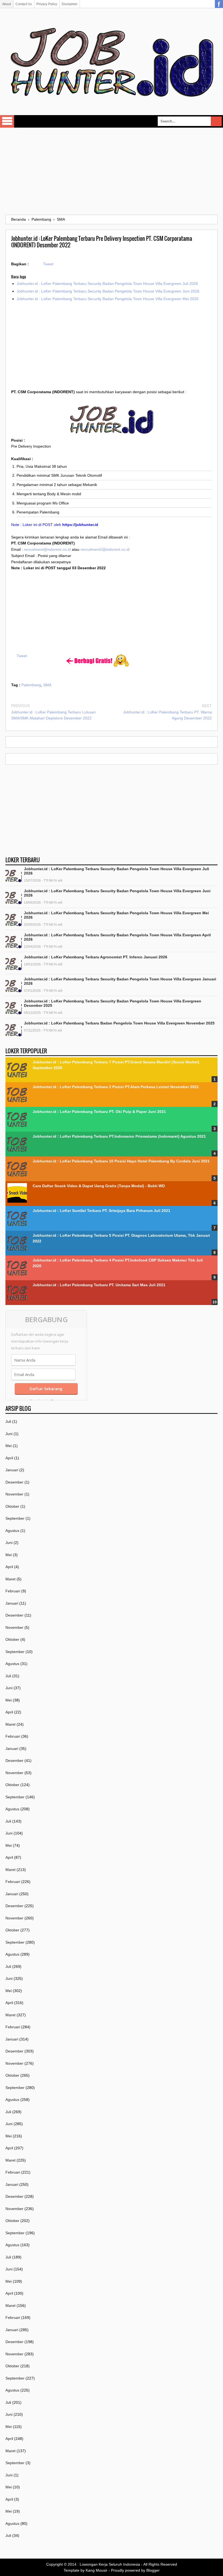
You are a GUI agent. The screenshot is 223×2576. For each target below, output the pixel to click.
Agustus (12, 1531)
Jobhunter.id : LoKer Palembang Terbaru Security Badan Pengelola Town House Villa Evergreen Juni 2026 (108, 291)
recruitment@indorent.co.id (47, 549)
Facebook (219, 4)
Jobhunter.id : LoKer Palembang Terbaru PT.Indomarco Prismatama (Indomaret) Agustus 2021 (119, 1136)
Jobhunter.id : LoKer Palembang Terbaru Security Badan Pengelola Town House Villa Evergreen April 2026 (117, 937)
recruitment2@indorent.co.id (105, 549)
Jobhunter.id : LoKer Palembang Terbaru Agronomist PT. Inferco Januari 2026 (96, 957)
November (14, 1494)
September (15, 1518)
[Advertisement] (112, 171)
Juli (8, 1421)
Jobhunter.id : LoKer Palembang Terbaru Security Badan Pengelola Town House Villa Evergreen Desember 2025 (113, 1003)
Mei (9, 1446)
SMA (47, 685)
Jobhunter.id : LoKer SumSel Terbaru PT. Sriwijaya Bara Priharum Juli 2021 (101, 1211)
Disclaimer (70, 4)
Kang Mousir (97, 2570)
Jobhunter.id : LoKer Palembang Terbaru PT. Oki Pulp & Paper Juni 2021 (99, 1112)
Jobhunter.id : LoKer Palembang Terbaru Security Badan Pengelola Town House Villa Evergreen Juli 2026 (107, 284)
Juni (9, 1434)
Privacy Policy (47, 4)
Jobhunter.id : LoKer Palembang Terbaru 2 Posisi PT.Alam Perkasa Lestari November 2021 (116, 1087)
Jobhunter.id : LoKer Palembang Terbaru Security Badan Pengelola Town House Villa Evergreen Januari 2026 (120, 981)
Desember (14, 1482)
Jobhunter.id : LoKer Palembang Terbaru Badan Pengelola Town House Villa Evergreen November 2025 (119, 1023)
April (9, 1458)
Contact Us (24, 4)
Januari (12, 1470)
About (7, 4)
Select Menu (7, 121)
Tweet (48, 264)
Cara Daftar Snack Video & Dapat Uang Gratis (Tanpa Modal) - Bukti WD (99, 1186)
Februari (13, 1591)
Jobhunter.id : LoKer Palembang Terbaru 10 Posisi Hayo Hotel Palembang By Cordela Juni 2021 (121, 1161)
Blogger (153, 2570)
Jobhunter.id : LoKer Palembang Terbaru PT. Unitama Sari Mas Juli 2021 (99, 1285)
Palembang (31, 685)
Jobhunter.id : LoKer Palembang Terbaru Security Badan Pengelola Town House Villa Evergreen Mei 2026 (108, 299)
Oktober (12, 1506)
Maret (10, 1579)
